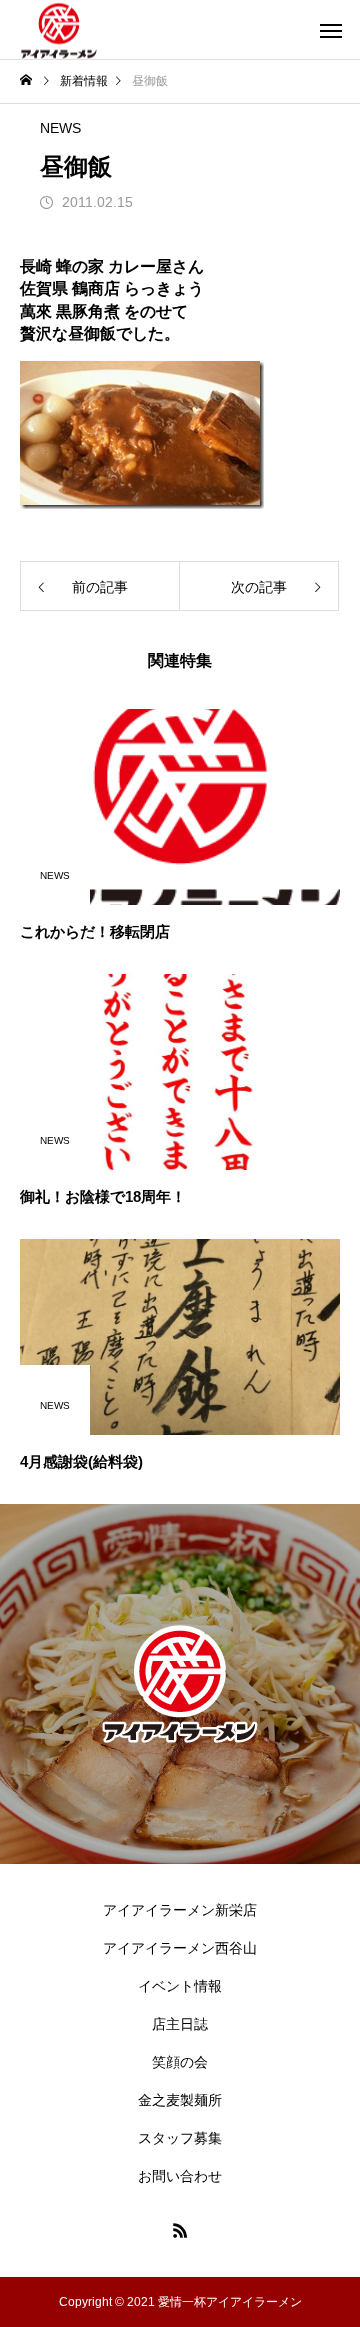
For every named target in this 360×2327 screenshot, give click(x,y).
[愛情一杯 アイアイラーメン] (59, 29)
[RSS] (180, 2230)
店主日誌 (180, 2024)
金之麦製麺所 (180, 2100)
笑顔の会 (180, 2062)
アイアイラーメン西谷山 (180, 1948)
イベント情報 (180, 1986)
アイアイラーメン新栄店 (180, 1910)
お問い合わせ (180, 2176)
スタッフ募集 (180, 2138)
